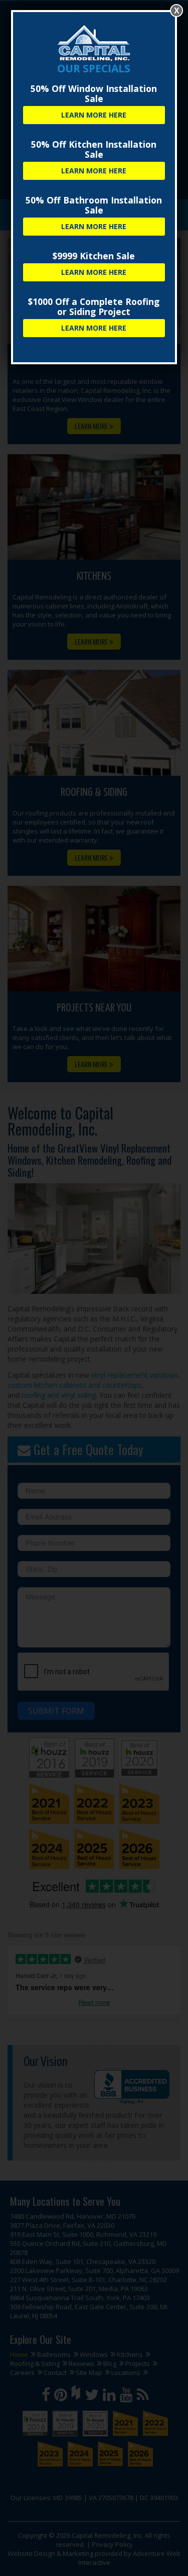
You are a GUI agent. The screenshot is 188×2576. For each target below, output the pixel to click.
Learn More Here (94, 115)
